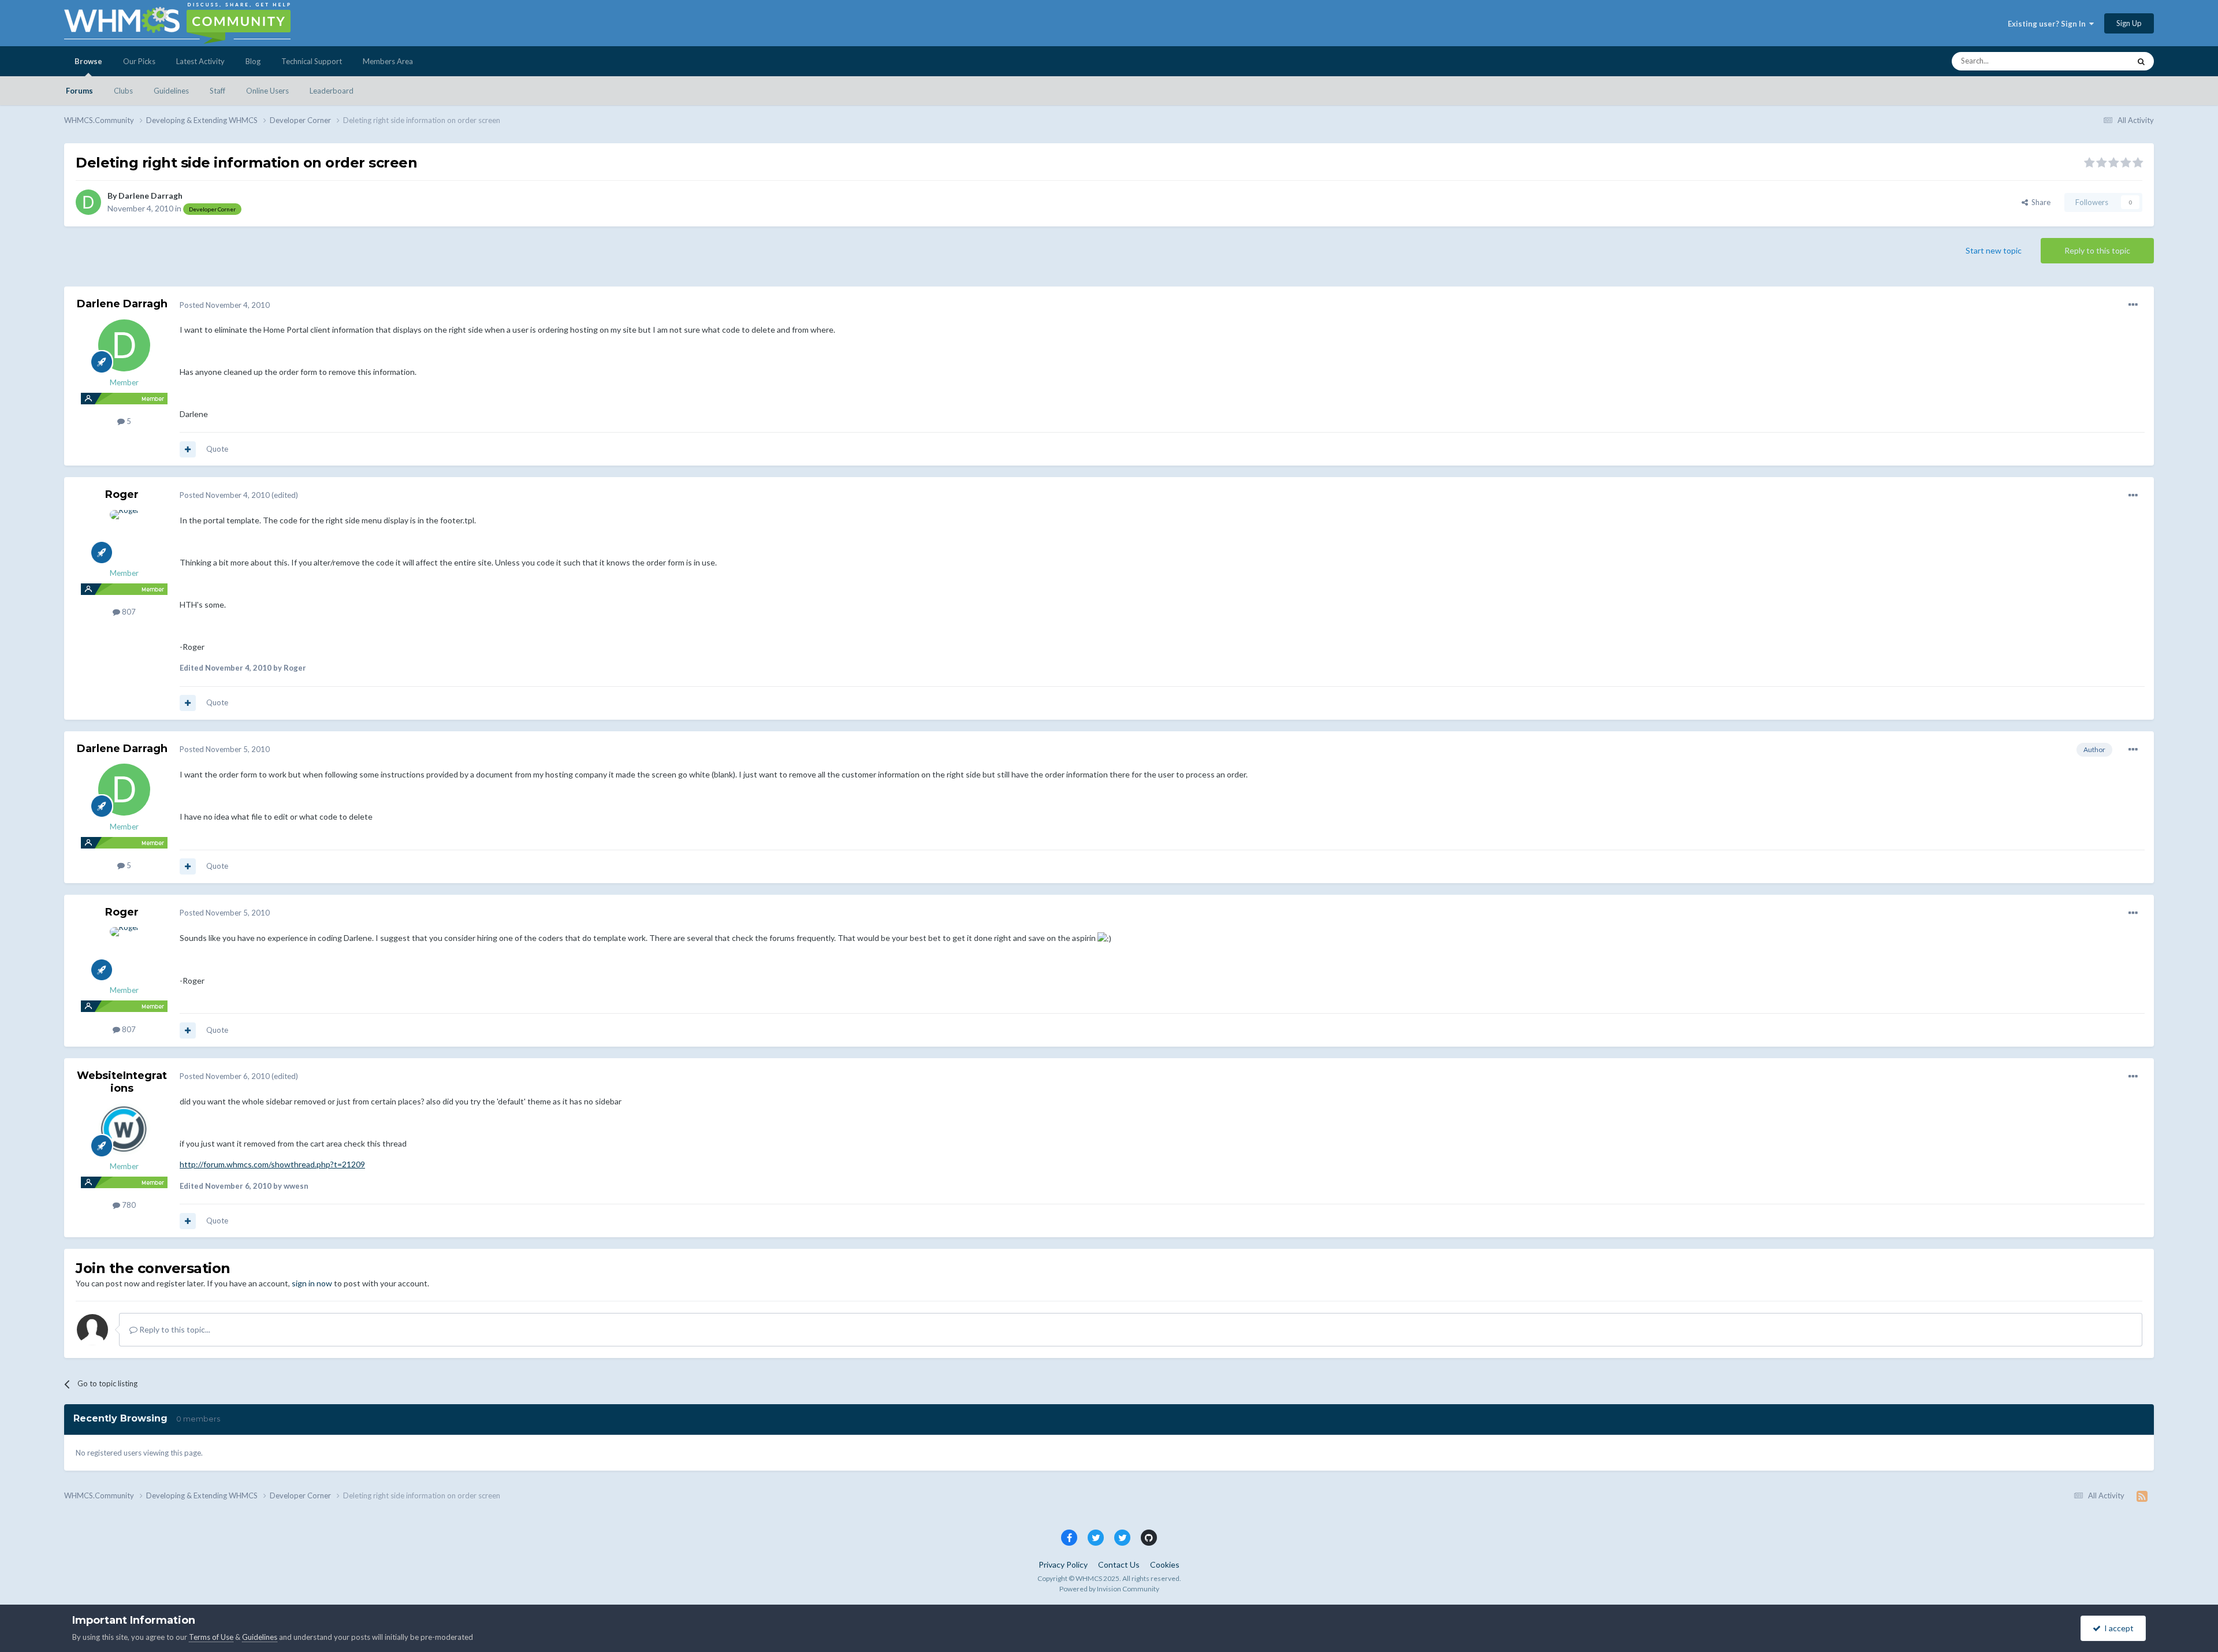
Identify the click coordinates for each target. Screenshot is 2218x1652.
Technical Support (312, 61)
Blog (253, 61)
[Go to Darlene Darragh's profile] (88, 202)
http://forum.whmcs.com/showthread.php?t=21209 (272, 1164)
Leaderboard (332, 91)
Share (2039, 202)
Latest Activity (200, 61)
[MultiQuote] (188, 449)
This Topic (2098, 61)
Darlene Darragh (150, 196)
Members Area (388, 61)
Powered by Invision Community (1109, 1589)
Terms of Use (211, 1637)
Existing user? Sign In (2048, 24)
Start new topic (1994, 250)
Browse (88, 61)
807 (128, 612)
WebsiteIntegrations (122, 1082)
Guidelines (171, 91)
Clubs (123, 91)
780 (128, 1205)
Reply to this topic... (174, 1329)
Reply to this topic (2097, 250)
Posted (225, 305)
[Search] (2141, 61)
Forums (79, 91)
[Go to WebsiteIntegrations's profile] (124, 1129)
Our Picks (139, 61)
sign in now (312, 1283)
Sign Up (2129, 23)
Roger (122, 494)
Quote (217, 449)
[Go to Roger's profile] (124, 536)
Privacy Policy (1063, 1564)
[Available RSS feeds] (2142, 1496)
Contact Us (1119, 1564)
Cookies (1165, 1564)
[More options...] (2133, 305)
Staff (217, 91)
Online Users (267, 91)
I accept (2117, 1628)
